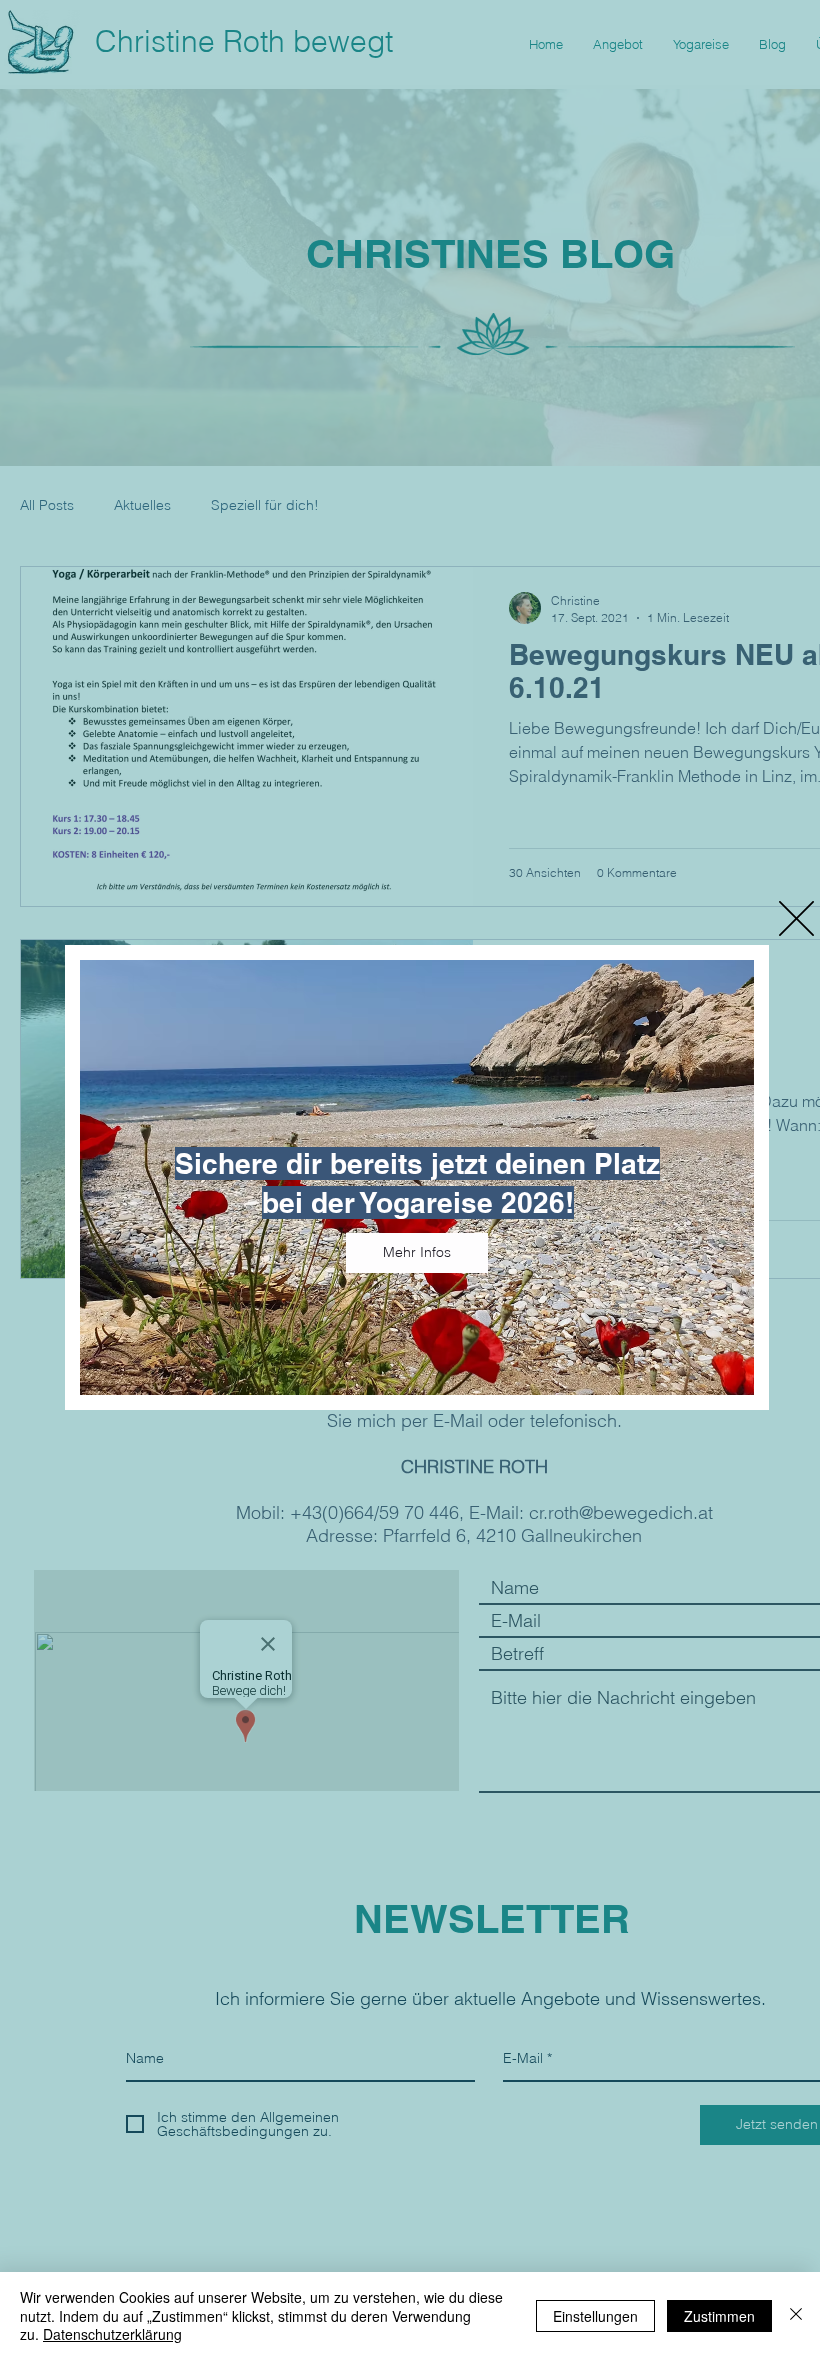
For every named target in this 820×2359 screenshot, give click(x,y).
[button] (796, 918)
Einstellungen (595, 2316)
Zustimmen (719, 2316)
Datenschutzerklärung (112, 2334)
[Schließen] (796, 2315)
